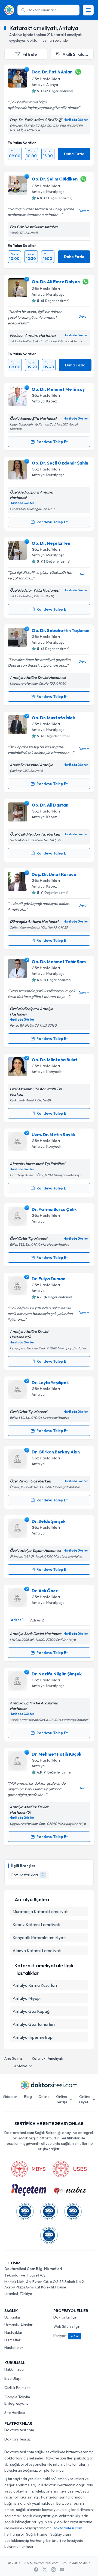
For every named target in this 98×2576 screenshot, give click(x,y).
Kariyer (66, 2336)
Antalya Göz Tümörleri (34, 2024)
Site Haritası (15, 2413)
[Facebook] (36, 2569)
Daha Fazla (74, 154)
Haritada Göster (76, 120)
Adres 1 (17, 1620)
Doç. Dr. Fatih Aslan (52, 72)
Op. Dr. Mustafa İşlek (53, 718)
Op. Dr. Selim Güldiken (55, 179)
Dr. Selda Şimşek (49, 1521)
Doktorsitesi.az (18, 2439)
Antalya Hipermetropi (33, 2037)
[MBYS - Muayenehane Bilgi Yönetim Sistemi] (28, 2169)
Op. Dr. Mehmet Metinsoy (58, 389)
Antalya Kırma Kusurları (35, 1985)
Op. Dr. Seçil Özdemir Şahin (60, 463)
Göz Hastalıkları (46, 79)
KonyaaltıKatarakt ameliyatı (39, 1937)
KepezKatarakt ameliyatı (36, 1924)
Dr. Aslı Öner (45, 1591)
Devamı (85, 211)
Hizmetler (13, 2340)
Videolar (10, 2097)
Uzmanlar (13, 2317)
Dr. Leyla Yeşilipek (50, 1382)
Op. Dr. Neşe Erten (51, 543)
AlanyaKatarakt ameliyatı (37, 1950)
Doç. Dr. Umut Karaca (54, 874)
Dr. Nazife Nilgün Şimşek (57, 1674)
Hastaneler (14, 2348)
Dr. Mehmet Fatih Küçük (56, 1754)
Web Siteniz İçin (67, 2326)
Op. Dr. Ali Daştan (50, 805)
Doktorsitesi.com (19, 2430)
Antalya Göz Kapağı (31, 2011)
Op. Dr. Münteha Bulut (54, 1060)
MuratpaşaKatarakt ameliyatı (40, 1911)
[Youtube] (62, 2569)
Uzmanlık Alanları (19, 2325)
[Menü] (88, 10)
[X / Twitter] (45, 2569)
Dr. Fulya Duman (48, 1279)
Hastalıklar (13, 2332)
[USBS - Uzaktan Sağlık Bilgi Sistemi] (70, 2169)
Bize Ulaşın (13, 2378)
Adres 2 (37, 1620)
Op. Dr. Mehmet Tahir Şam (59, 962)
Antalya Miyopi (27, 1998)
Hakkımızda (14, 2369)
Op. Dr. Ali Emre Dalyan (56, 282)
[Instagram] (53, 2569)
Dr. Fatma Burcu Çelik (54, 1209)
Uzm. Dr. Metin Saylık (53, 1134)
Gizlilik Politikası (18, 2388)
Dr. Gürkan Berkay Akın (56, 1452)
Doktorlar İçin (65, 2317)
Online (44, 2097)
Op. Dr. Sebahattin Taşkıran (60, 630)
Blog (28, 2097)
